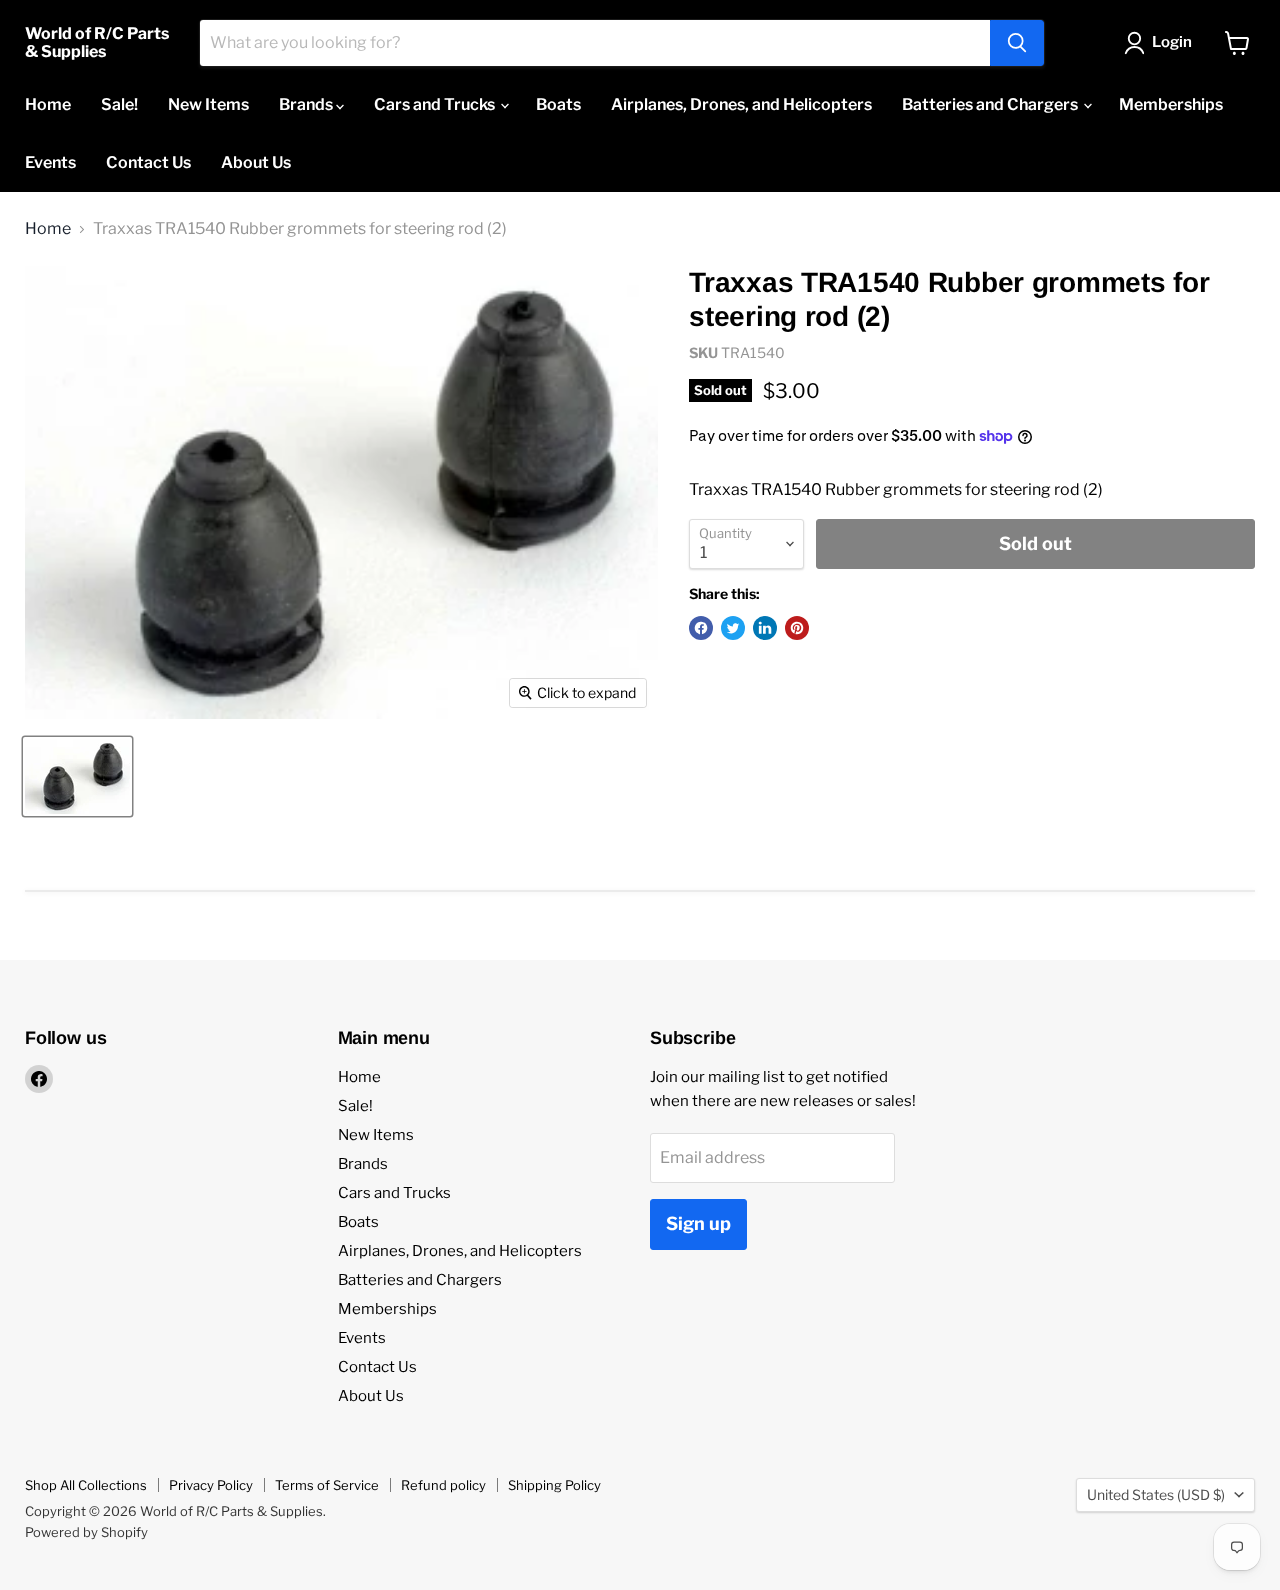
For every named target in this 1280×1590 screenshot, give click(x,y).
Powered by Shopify (86, 1532)
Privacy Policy (211, 1485)
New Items (208, 104)
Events (50, 162)
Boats (558, 104)
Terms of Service (327, 1485)
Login (1172, 42)
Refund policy (443, 1485)
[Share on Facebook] (701, 628)
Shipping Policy (554, 1485)
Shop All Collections (86, 1485)
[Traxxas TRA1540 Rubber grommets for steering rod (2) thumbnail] (77, 776)
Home (48, 104)
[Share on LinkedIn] (765, 628)
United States (1156, 1494)
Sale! (119, 104)
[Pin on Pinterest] (797, 628)
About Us (256, 162)
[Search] (1017, 43)
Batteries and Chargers (991, 104)
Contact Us (148, 162)
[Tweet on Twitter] (733, 628)
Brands (307, 104)
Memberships (1171, 104)
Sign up (698, 1223)
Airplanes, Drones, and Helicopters (741, 104)
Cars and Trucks (436, 104)
